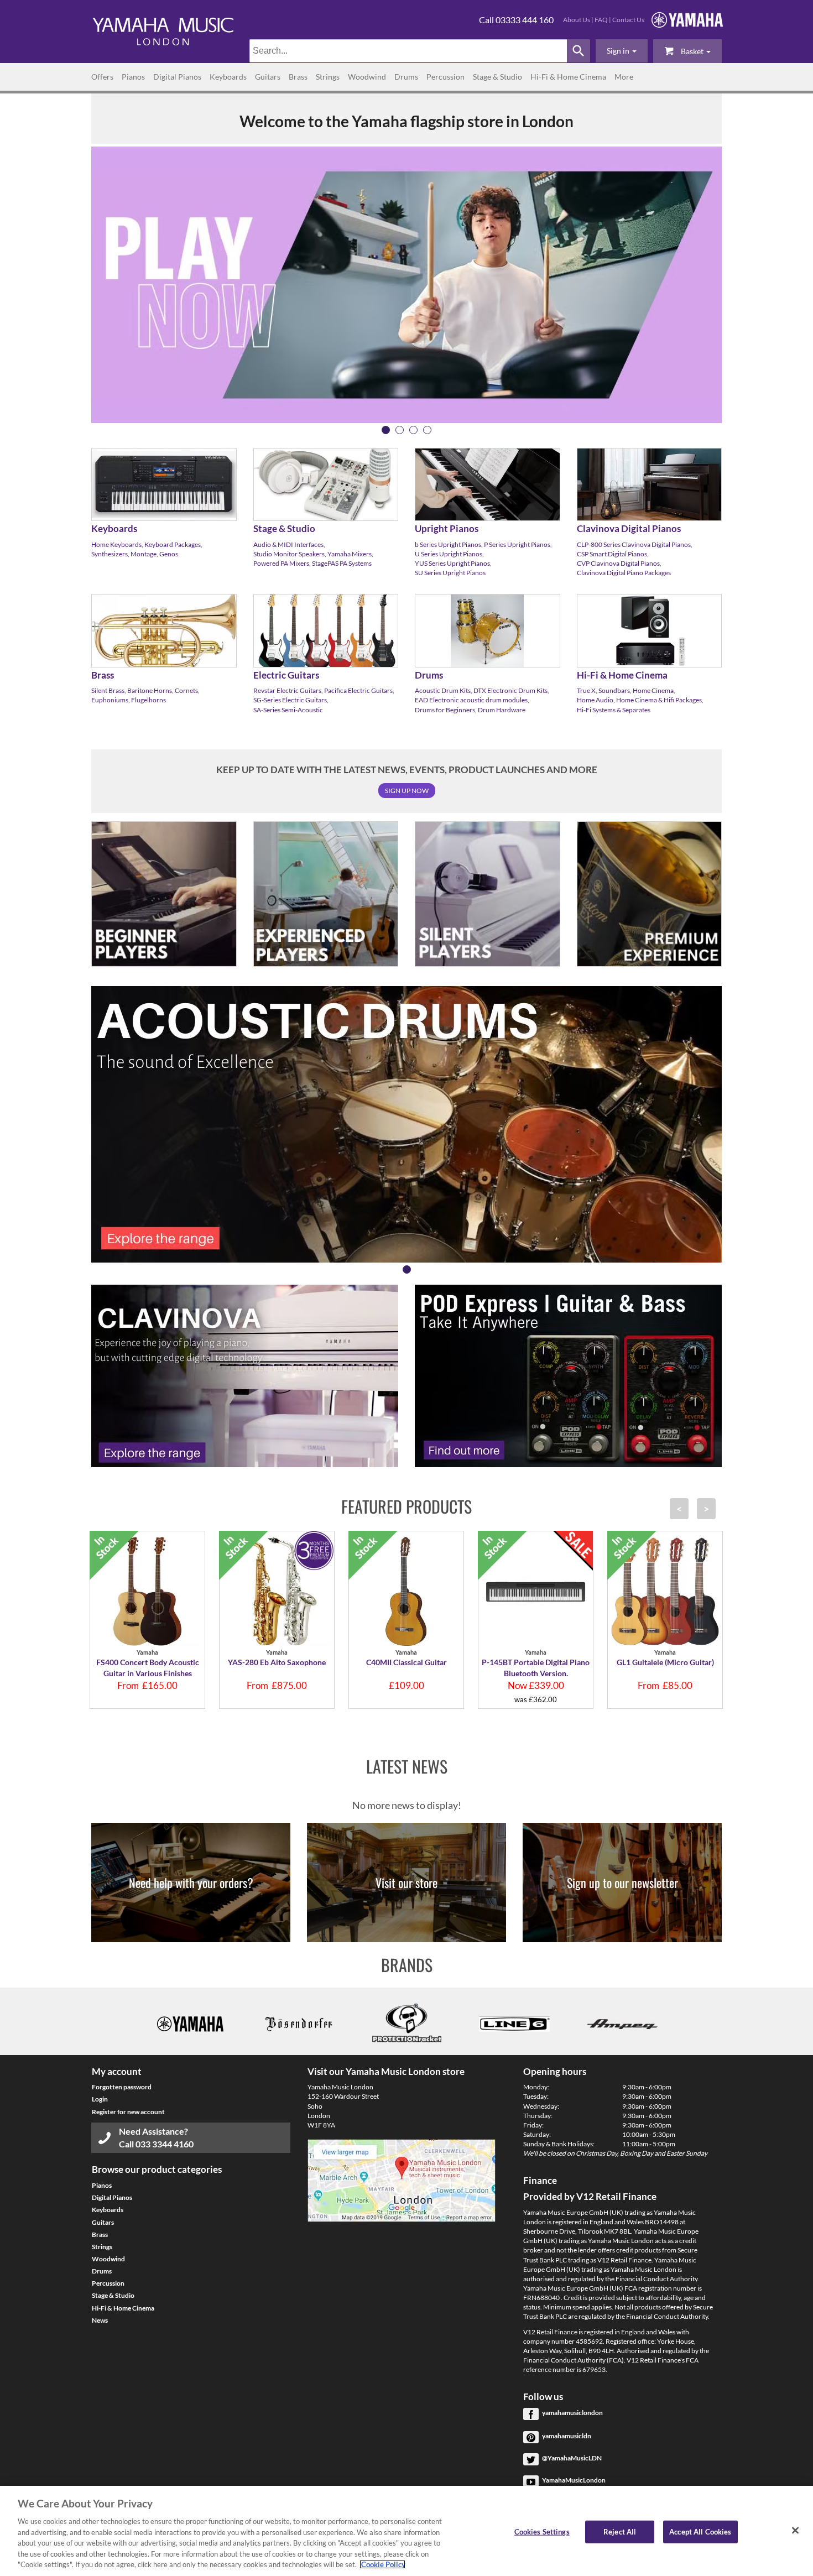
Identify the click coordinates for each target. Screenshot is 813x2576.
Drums (406, 77)
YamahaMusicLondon (574, 2480)
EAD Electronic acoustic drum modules (471, 700)
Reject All (620, 2531)
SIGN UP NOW (407, 791)
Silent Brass (108, 690)
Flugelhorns (148, 700)
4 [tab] (427, 430)
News (100, 2320)
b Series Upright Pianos (448, 544)
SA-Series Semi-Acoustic (288, 710)
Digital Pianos (177, 77)
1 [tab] (386, 430)
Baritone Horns (150, 690)
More (624, 77)
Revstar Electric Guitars (287, 690)
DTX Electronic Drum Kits (510, 690)
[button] (622, 51)
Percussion (445, 77)
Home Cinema (653, 690)
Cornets (186, 690)
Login (100, 2099)
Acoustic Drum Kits (443, 690)
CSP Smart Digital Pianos (612, 554)
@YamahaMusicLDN (572, 2458)
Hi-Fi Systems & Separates (614, 710)
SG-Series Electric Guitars (290, 700)
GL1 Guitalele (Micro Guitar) (665, 1662)
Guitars (268, 77)
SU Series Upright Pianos (450, 573)
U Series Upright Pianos (449, 554)
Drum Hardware (502, 710)
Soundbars (614, 690)
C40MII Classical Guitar (406, 1662)
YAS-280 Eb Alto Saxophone (277, 1662)
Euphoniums (110, 700)
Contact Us (628, 20)
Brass (298, 77)
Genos (169, 554)
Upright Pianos (447, 528)
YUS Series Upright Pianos (452, 563)
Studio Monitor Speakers (289, 554)
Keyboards (228, 77)
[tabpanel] (406, 285)
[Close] (795, 2530)
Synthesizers (110, 554)
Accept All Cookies (700, 2531)
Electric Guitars (286, 675)
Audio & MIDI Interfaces (288, 544)
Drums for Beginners (445, 710)
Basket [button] (692, 51)
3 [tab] (413, 430)
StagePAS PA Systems (342, 563)
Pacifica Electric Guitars (358, 690)
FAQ (601, 20)
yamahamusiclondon (572, 2413)
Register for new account (128, 2112)
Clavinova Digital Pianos (629, 528)
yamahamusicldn (567, 2436)
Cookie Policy (382, 2564)
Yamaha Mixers (350, 554)
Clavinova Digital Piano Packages (624, 573)
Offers (102, 77)
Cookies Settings (542, 2531)
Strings (328, 77)
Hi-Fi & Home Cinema (568, 77)
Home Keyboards (116, 544)
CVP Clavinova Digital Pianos (618, 563)
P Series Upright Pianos (517, 544)
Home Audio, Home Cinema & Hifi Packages (639, 700)
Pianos (133, 77)
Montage (144, 554)
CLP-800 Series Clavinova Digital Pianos (634, 544)
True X (586, 690)
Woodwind (367, 77)
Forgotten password (122, 2087)
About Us (577, 20)
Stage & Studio (497, 77)
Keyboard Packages (173, 544)
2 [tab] (400, 430)
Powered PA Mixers (281, 563)
